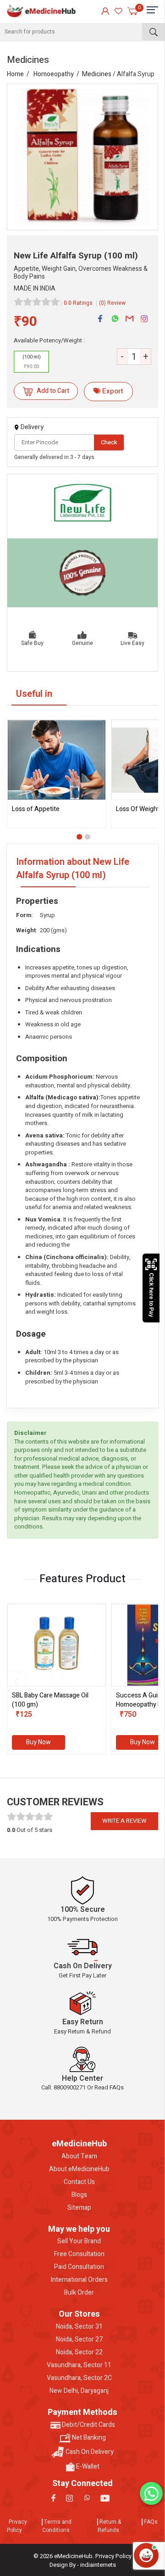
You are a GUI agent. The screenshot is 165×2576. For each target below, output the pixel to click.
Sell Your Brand (79, 2241)
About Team (79, 2156)
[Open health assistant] (146, 2555)
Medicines (97, 74)
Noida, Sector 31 (79, 2327)
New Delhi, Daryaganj (79, 2391)
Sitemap (79, 2208)
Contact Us (79, 2182)
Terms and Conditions (57, 2526)
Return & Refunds (109, 2526)
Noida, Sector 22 (79, 2352)
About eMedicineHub (79, 2169)
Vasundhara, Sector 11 (79, 2365)
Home (15, 74)
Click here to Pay (151, 1295)
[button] (79, 837)
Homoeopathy (54, 74)
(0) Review (112, 303)
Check (109, 442)
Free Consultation (79, 2254)
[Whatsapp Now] (151, 2493)
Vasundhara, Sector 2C (79, 2378)
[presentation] (16, 1681)
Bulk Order (79, 2293)
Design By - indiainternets (83, 2565)
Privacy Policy (17, 2526)
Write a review (124, 1821)
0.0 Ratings (78, 303)
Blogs (79, 2195)
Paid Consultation (79, 2267)
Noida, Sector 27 (79, 2340)
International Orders (79, 2280)
